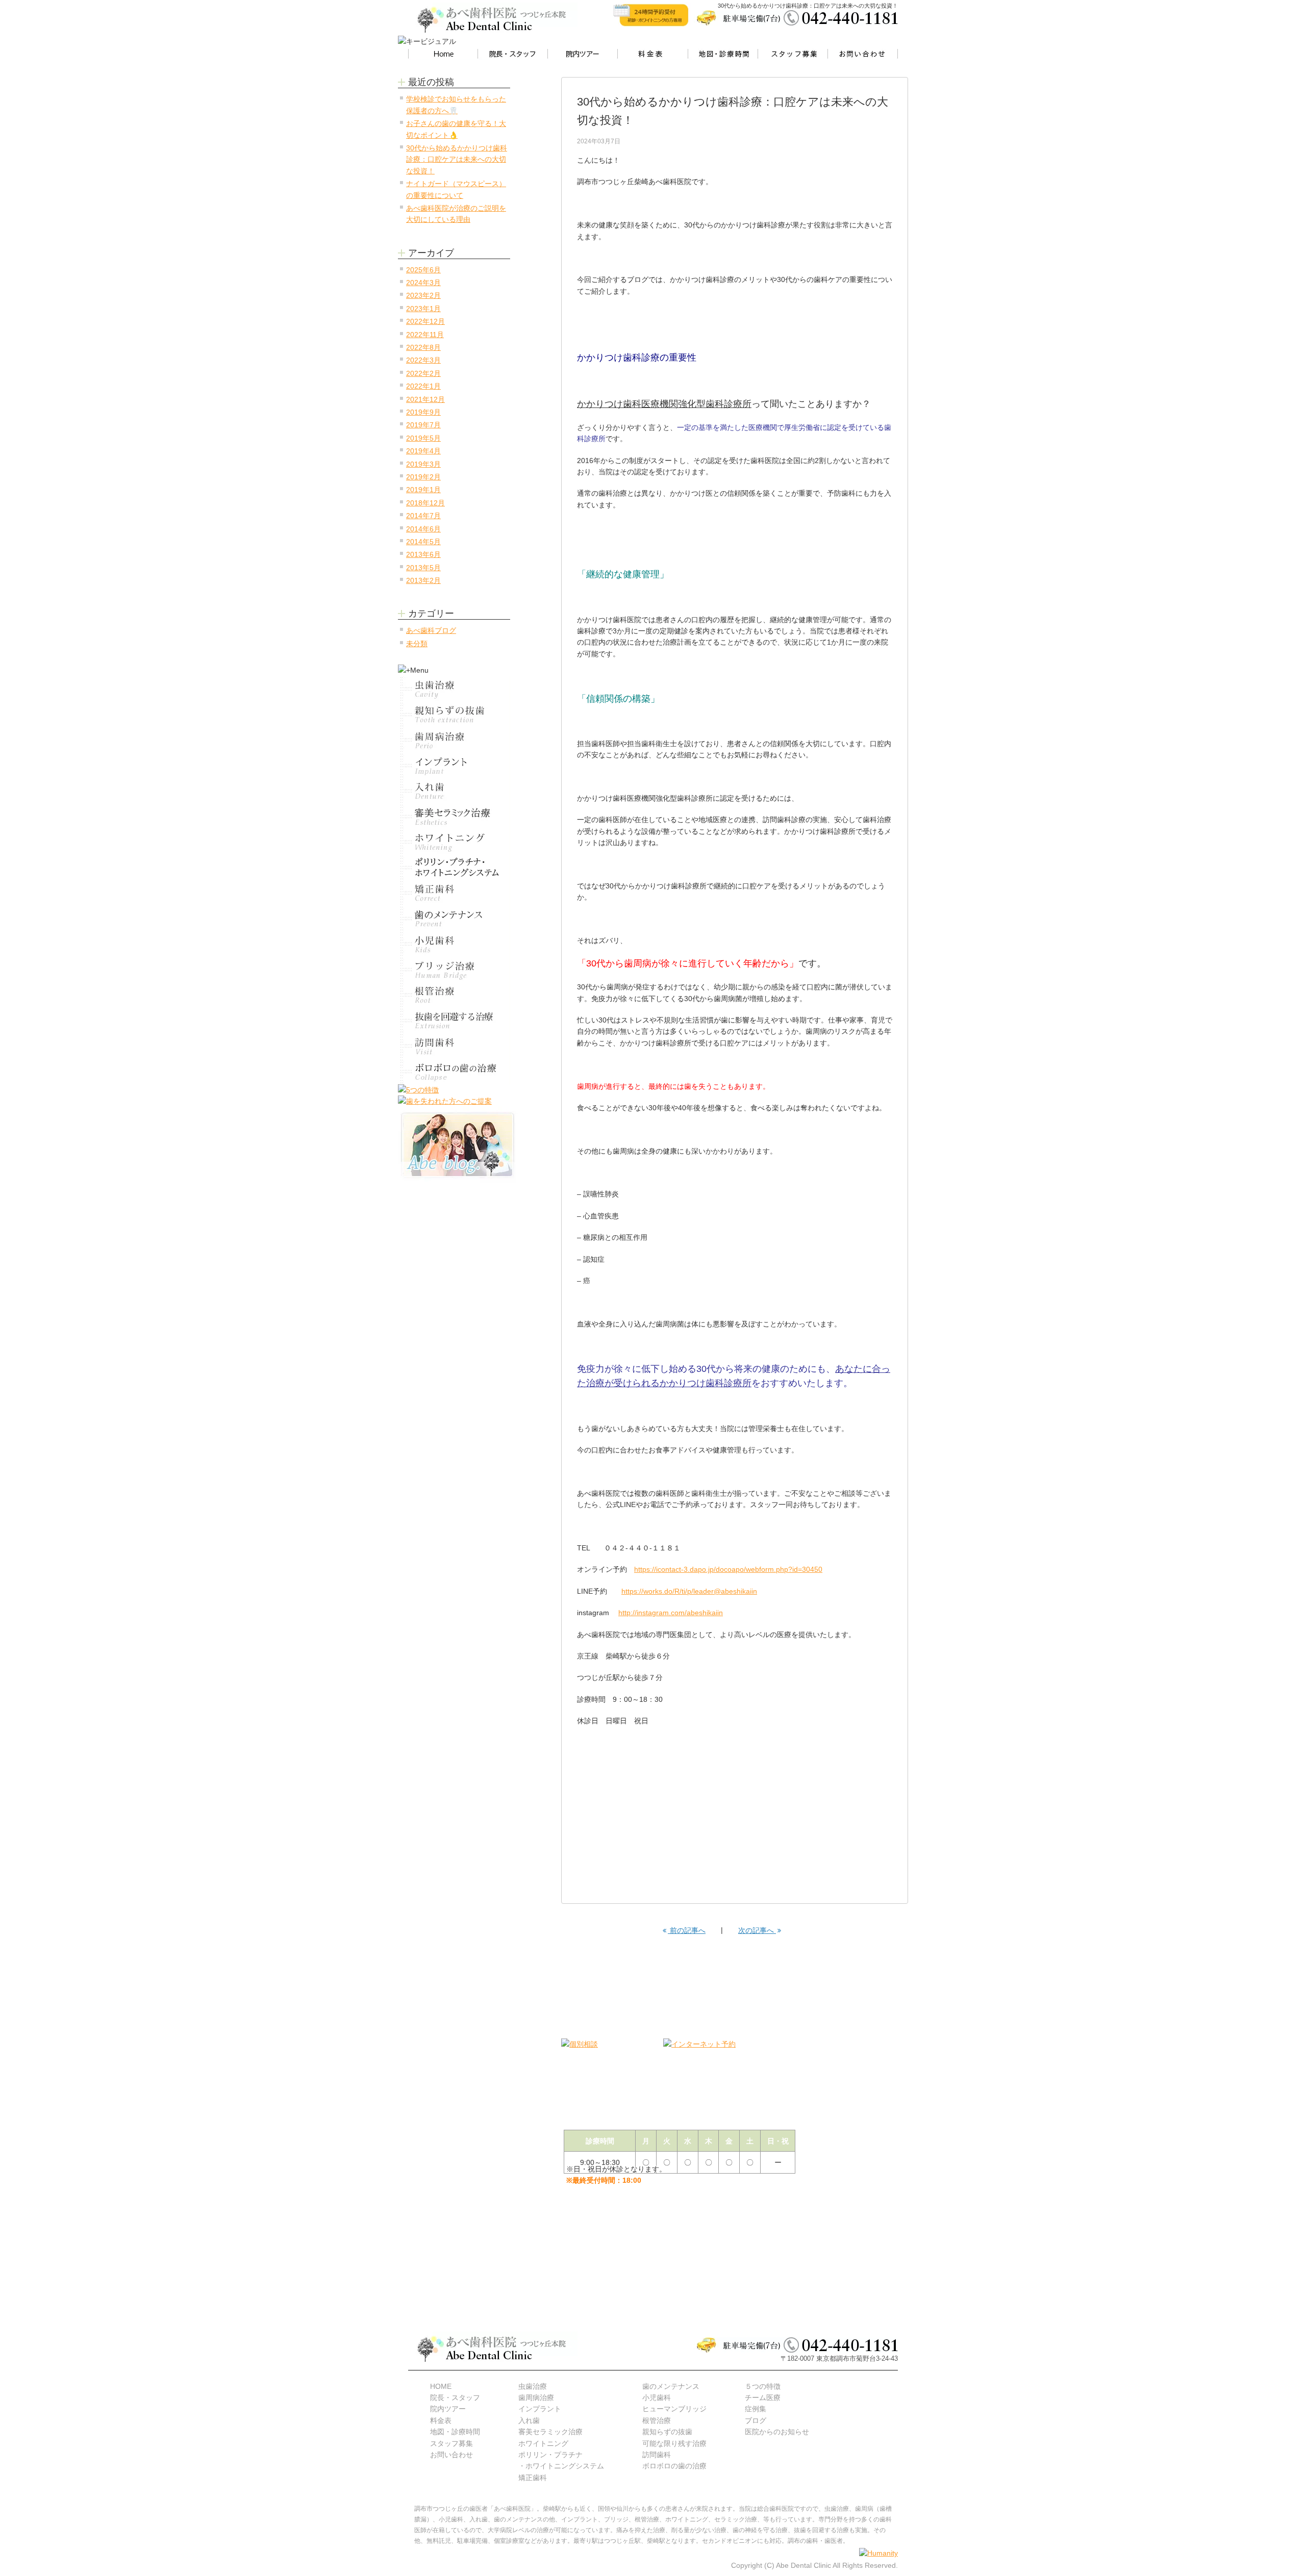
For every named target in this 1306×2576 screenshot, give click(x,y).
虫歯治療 (533, 2386)
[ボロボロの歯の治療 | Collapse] (454, 1072)
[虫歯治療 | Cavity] (454, 689)
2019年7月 (423, 425)
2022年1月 (423, 386)
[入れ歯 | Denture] (454, 791)
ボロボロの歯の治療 (674, 2466)
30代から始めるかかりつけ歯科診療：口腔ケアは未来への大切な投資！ (457, 159)
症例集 (756, 2409)
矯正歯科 (533, 2478)
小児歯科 (657, 2398)
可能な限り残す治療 (674, 2443)
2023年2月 (423, 295)
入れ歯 (529, 2420)
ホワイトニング (543, 2443)
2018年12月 (425, 503)
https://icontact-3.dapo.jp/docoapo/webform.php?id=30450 (728, 1569)
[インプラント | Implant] (454, 766)
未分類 (417, 644)
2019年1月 (423, 490)
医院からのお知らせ (777, 2432)
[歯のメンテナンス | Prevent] (454, 919)
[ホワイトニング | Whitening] (454, 842)
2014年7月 (423, 516)
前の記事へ (687, 1930)
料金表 (441, 2420)
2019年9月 (423, 412)
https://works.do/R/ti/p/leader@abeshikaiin (689, 1591)
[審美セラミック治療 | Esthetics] (454, 817)
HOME (441, 2386)
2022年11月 (425, 335)
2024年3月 (423, 283)
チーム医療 (763, 2398)
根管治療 (657, 2420)
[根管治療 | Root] (454, 995)
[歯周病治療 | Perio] (454, 740)
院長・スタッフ (455, 2398)
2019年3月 (423, 464)
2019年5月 (423, 438)
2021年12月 (425, 399)
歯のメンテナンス (671, 2386)
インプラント (540, 2409)
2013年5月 (423, 568)
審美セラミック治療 (550, 2432)
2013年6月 (423, 554)
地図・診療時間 (455, 2432)
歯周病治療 (536, 2398)
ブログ (756, 2420)
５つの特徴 (763, 2386)
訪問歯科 (657, 2455)
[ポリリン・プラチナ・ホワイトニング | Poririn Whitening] (454, 868)
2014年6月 (423, 529)
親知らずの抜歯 (667, 2432)
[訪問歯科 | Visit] (454, 1046)
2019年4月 (423, 451)
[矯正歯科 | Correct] (454, 893)
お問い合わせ (451, 2455)
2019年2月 (423, 477)
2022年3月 (423, 360)
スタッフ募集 (451, 2443)
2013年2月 (423, 580)
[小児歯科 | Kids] (454, 944)
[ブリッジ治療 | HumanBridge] (454, 970)
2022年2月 (423, 373)
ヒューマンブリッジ (674, 2409)
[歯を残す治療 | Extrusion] (454, 1021)
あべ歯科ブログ (431, 630)
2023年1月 (423, 309)
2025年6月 (423, 270)
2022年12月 (425, 321)
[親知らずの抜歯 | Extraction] (454, 715)
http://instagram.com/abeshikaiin (671, 1613)
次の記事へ (757, 1930)
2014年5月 (423, 542)
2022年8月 (423, 347)
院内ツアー (448, 2409)
